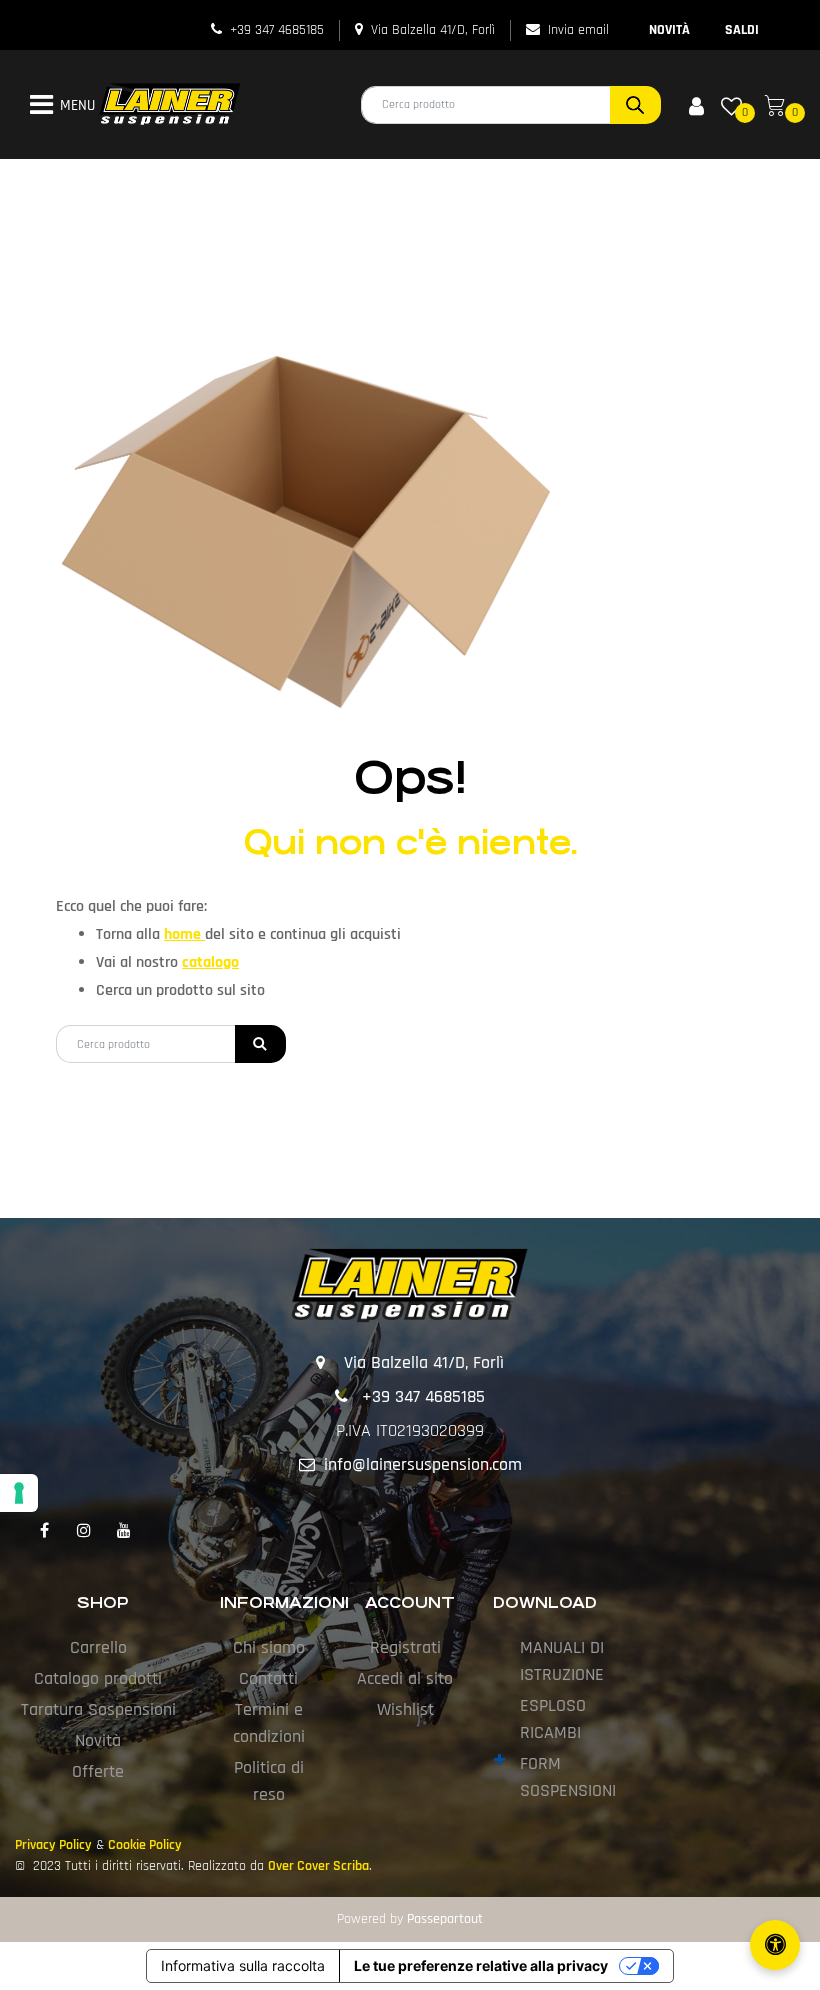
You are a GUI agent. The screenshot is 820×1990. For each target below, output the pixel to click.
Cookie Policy (145, 1845)
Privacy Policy (53, 1845)
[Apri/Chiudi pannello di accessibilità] (775, 1945)
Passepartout (445, 1919)
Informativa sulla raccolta (243, 1965)
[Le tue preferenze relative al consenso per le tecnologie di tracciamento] (19, 1493)
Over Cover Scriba (318, 1866)
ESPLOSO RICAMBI (553, 1719)
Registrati (405, 1647)
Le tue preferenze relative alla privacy (481, 1965)
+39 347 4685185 (277, 30)
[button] (635, 105)
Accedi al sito (405, 1678)
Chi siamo (269, 1647)
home (184, 934)
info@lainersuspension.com (423, 1464)
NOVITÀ (669, 30)
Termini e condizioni (269, 1723)
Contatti (268, 1678)
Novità (98, 1740)
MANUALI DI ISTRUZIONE (562, 1661)
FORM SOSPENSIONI (568, 1777)
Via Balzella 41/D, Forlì (433, 30)
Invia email (578, 30)
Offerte (98, 1771)
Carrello (98, 1647)
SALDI (742, 30)
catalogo (210, 962)
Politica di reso (269, 1781)
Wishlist (405, 1709)
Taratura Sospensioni (98, 1709)
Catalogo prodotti (98, 1678)
